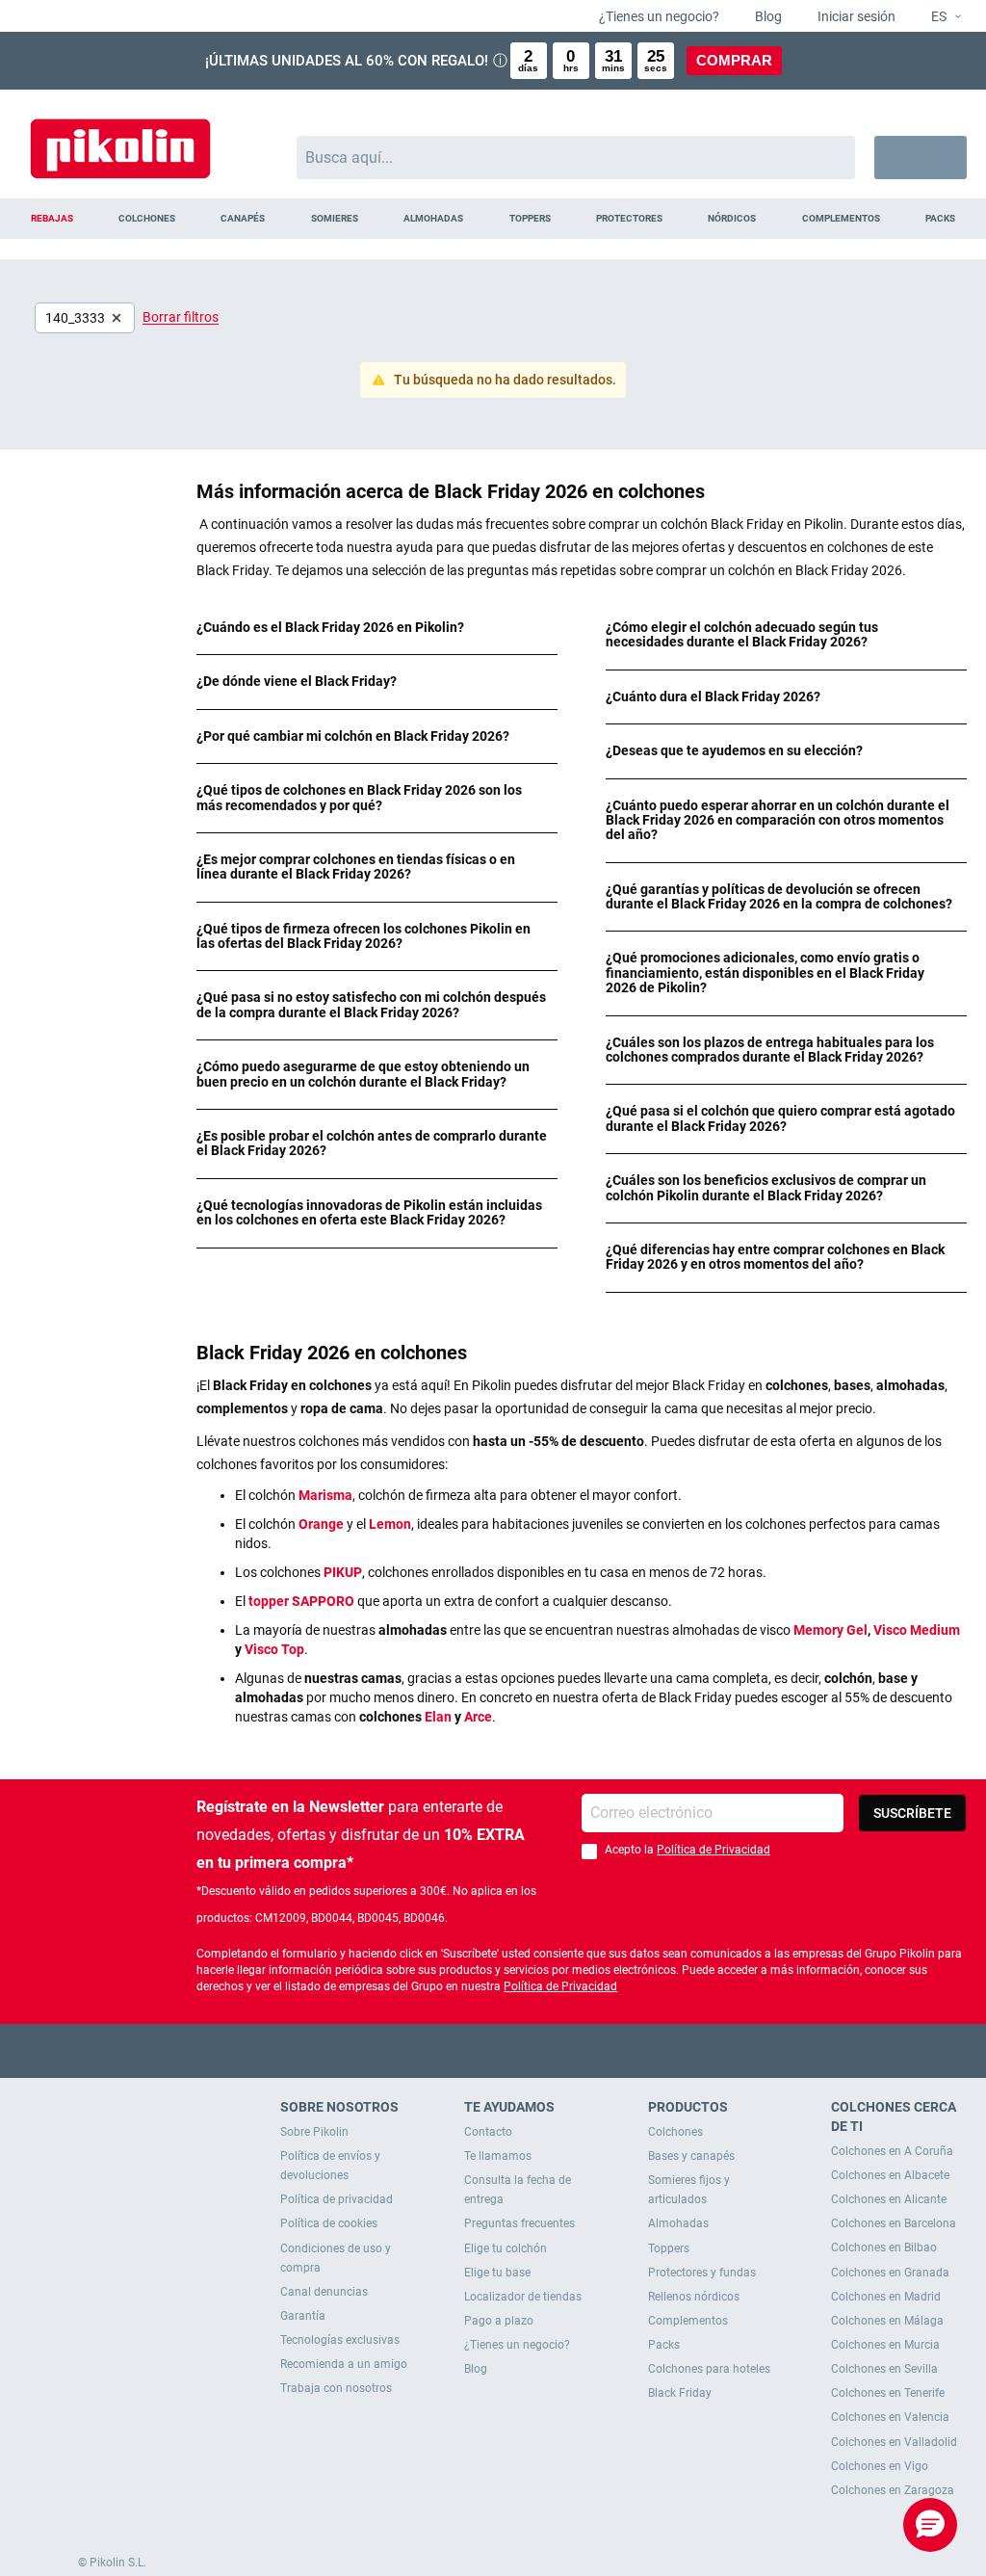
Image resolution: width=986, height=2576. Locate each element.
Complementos (688, 2321)
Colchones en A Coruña (892, 2151)
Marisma (325, 1495)
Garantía (303, 2316)
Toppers (669, 2248)
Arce (478, 1717)
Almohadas (678, 2223)
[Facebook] (418, 2050)
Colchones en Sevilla (884, 2369)
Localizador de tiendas (523, 2297)
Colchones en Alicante (889, 2199)
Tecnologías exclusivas (340, 2340)
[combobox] (576, 158)
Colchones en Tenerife (888, 2393)
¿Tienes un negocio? (658, 16)
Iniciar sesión (855, 16)
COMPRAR (734, 60)
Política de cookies (329, 2223)
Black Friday (680, 2393)
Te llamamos (498, 2156)
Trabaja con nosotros (336, 2388)
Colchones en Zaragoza (893, 2490)
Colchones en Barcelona (894, 2223)
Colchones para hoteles (709, 2369)
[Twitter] (456, 2050)
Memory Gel (830, 1630)
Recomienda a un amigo (344, 2364)
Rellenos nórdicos (694, 2297)
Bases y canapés (691, 2156)
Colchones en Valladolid (894, 2442)
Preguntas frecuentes (519, 2223)
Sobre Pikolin (314, 2132)
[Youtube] (493, 2050)
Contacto (488, 2132)
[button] (938, 17)
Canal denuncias (324, 2292)
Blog (767, 16)
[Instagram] (531, 2050)
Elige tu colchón (506, 2248)
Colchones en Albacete (890, 2175)
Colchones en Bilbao (884, 2247)
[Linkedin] (569, 2050)
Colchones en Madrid (886, 2297)
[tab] (377, 628)
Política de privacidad (337, 2199)
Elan (438, 1717)
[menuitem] (52, 219)
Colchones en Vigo (880, 2466)
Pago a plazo (499, 2321)
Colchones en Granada (890, 2273)
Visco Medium (917, 1630)
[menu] (493, 219)
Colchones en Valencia (890, 2417)
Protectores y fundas (702, 2273)
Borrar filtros (181, 317)
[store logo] (120, 139)
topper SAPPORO (301, 1601)
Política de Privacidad (714, 1850)
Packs (664, 2345)
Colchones (675, 2132)
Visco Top (274, 1649)
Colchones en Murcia (885, 2345)
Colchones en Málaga (887, 2321)
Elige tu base (497, 2273)
